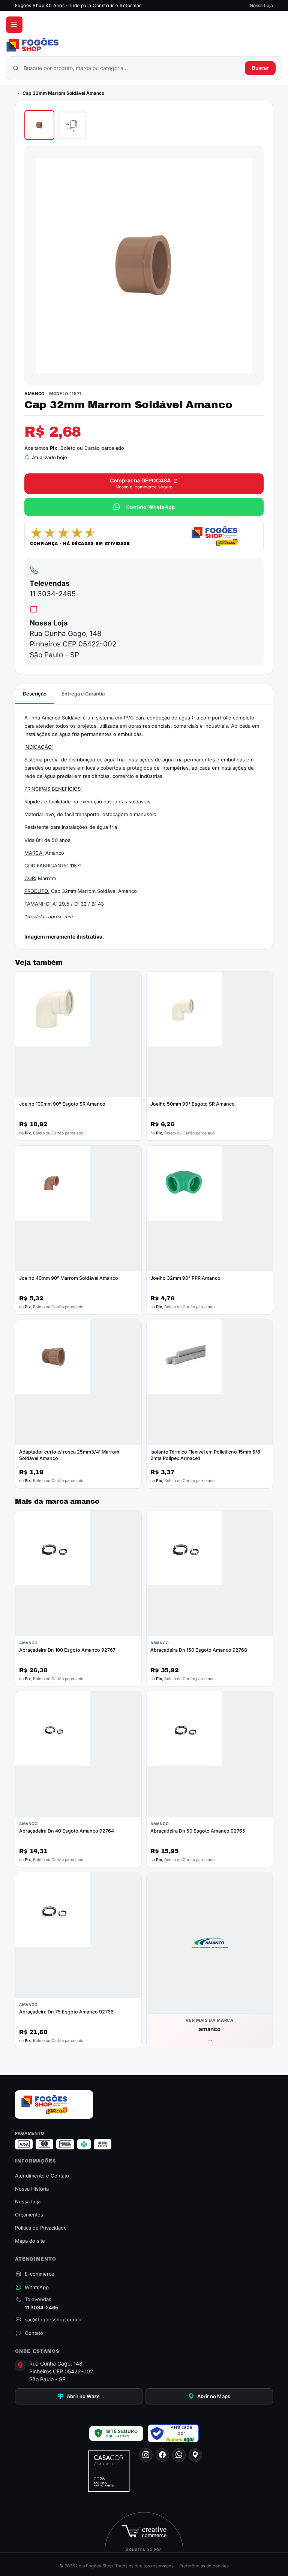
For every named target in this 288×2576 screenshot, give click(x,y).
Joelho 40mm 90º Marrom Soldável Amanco (69, 1278)
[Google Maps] (195, 2455)
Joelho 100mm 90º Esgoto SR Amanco (62, 1104)
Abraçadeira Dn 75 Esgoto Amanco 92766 (66, 2012)
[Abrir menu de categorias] (14, 25)
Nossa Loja (261, 5)
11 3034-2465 (53, 594)
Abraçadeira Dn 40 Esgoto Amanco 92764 (67, 1831)
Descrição (35, 694)
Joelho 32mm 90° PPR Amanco (185, 1278)
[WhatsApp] (179, 2455)
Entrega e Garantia (83, 694)
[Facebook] (162, 2455)
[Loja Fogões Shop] (144, 45)
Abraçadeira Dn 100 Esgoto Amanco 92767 (67, 1650)
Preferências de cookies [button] (204, 2566)
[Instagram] (146, 2455)
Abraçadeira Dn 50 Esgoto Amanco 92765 (198, 1831)
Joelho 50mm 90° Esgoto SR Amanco (193, 1104)
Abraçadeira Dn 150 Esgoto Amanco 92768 (199, 1650)
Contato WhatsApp (151, 507)
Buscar (260, 68)
